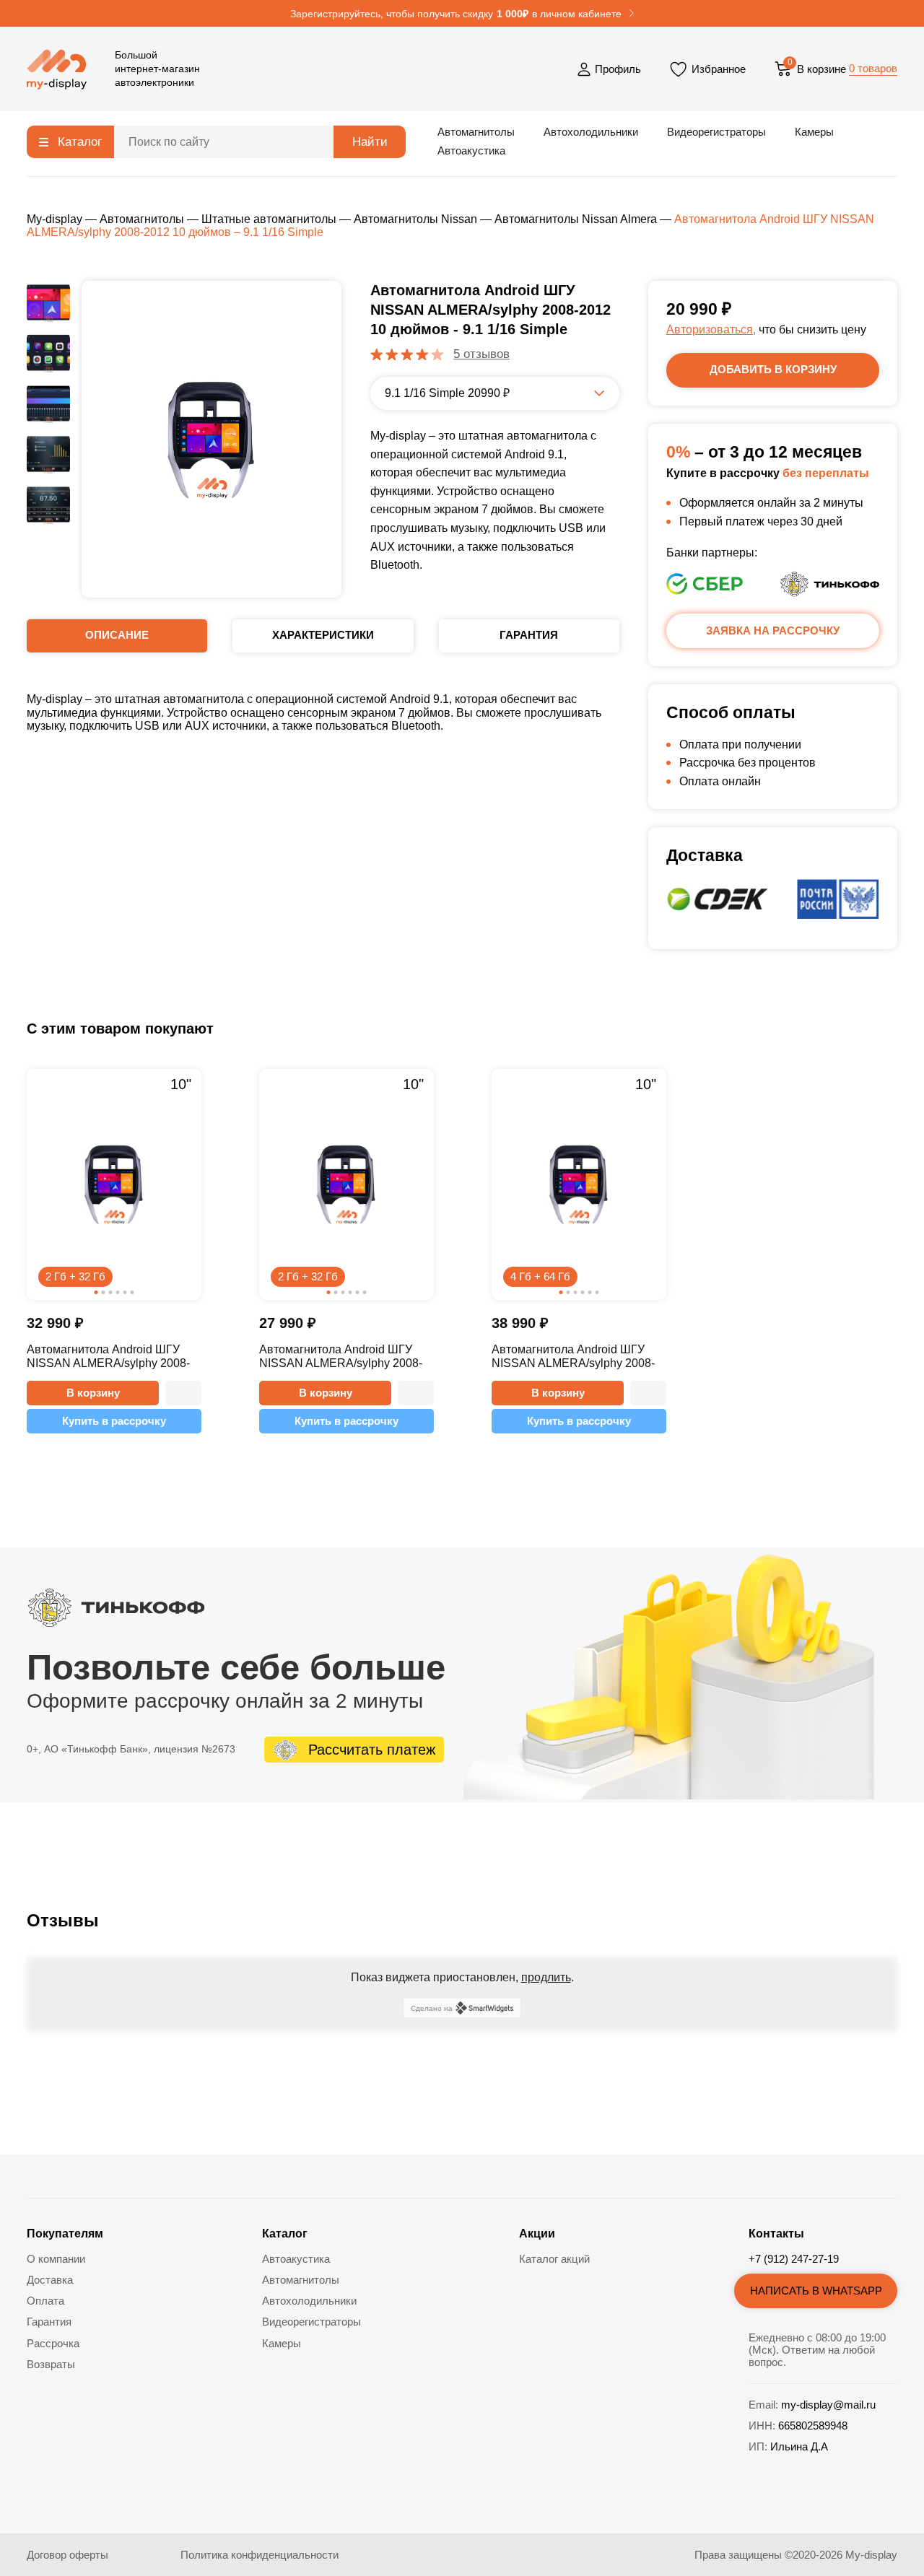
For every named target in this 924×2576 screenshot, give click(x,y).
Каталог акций (554, 2259)
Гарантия (49, 2322)
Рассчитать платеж (372, 1750)
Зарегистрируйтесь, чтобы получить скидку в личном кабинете (456, 14)
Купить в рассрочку (114, 1421)
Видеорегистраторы (716, 132)
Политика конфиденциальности (260, 2555)
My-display (55, 219)
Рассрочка (53, 2343)
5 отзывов (481, 354)
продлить (546, 1977)
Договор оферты (67, 2555)
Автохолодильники (591, 132)
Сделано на (432, 2008)
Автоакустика (471, 150)
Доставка (50, 2280)
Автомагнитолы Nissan (415, 219)
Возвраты (51, 2364)
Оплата (45, 2301)
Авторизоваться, (711, 329)
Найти (370, 142)
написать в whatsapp (816, 2291)
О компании (56, 2259)
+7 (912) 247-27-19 (794, 2259)
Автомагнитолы (476, 132)
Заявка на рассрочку (773, 630)
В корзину (93, 1393)
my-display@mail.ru (828, 2405)
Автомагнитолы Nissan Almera (576, 219)
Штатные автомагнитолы (269, 219)
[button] (183, 1393)
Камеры (814, 132)
